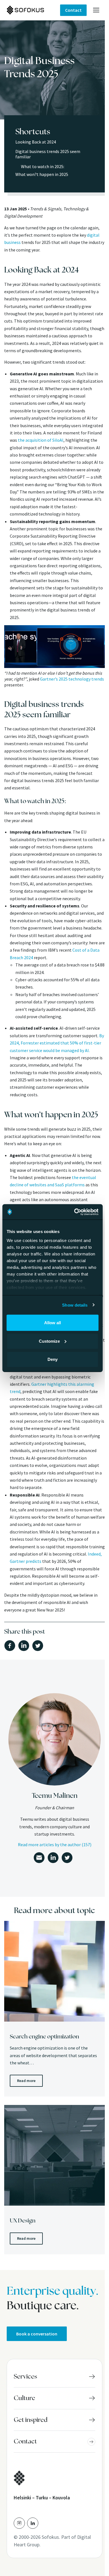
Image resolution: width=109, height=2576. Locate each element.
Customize (49, 1341)
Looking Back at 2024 (36, 142)
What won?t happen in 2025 (42, 174)
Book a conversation (37, 2334)
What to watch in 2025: (43, 166)
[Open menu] (96, 10)
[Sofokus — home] (33, 10)
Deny (53, 1359)
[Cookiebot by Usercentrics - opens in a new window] (75, 1212)
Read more (26, 2081)
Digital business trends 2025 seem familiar (48, 154)
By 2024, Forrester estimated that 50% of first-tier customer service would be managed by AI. (57, 1043)
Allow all (53, 1323)
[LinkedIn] (33, 2523)
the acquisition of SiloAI (41, 440)
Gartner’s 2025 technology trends (72, 679)
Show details (75, 1305)
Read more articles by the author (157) (55, 1845)
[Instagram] (19, 2523)
